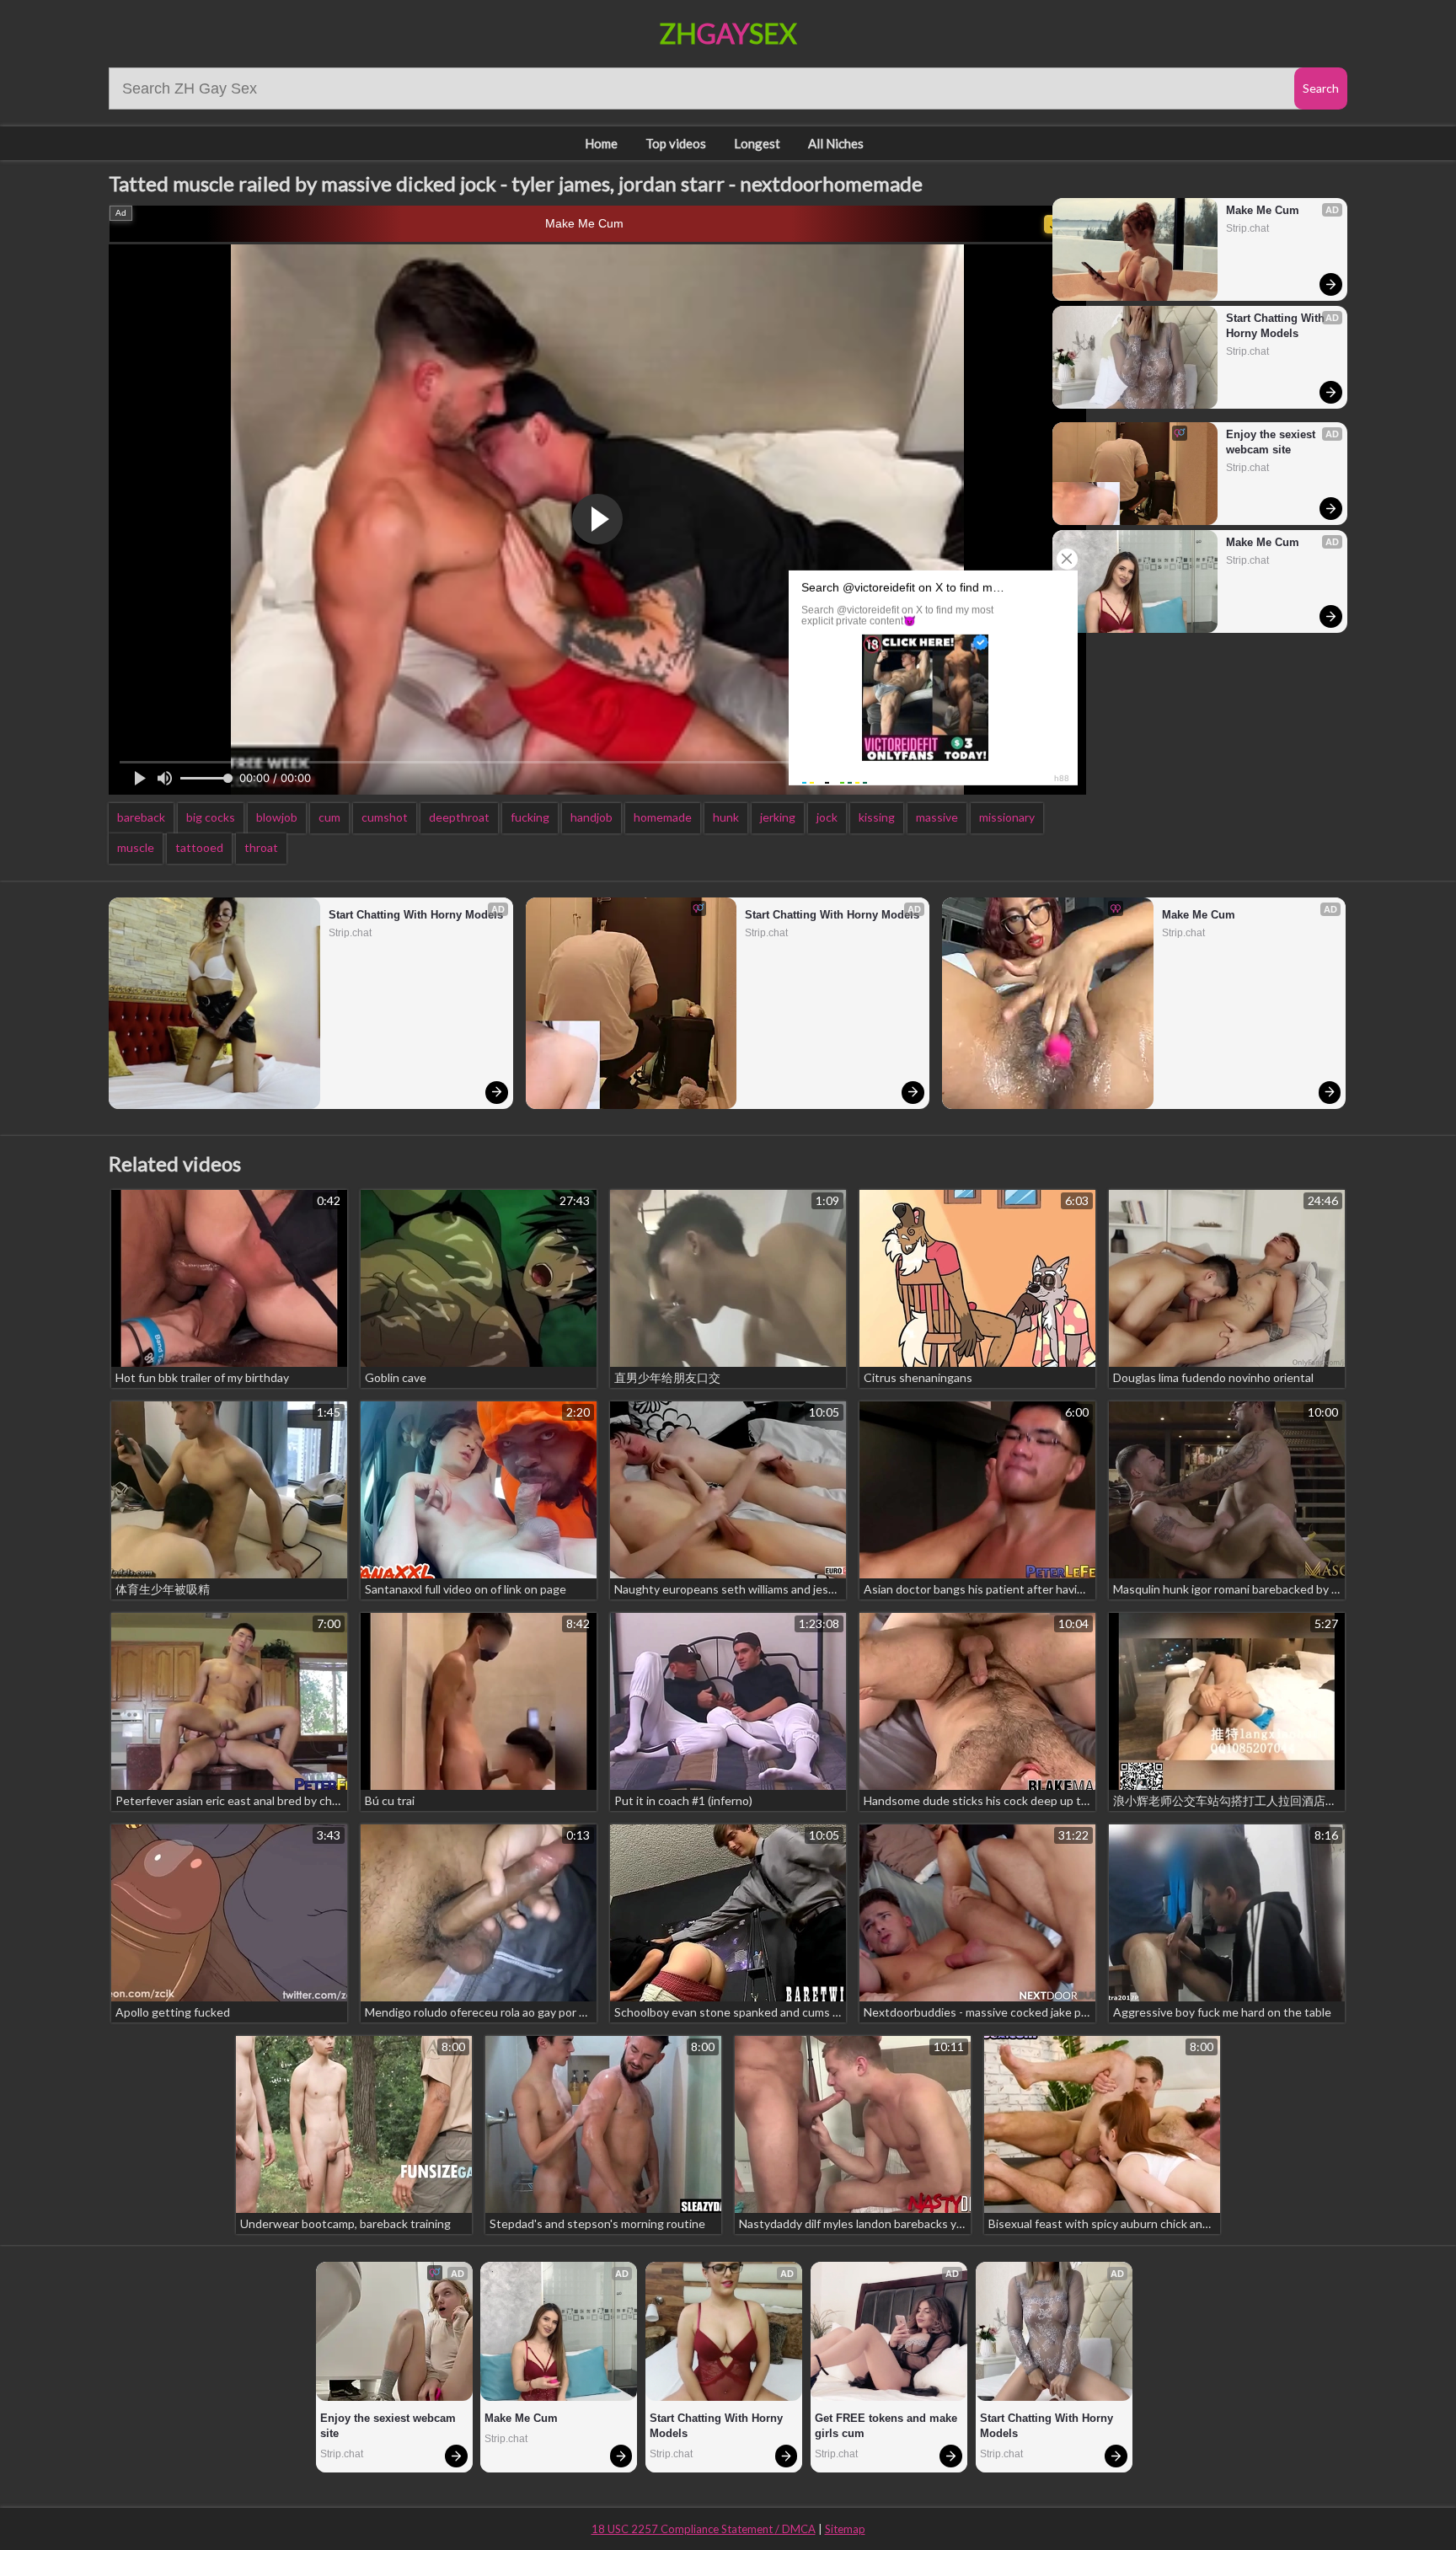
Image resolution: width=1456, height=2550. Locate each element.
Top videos (676, 143)
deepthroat (459, 817)
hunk (726, 817)
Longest (757, 143)
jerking (778, 817)
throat (261, 847)
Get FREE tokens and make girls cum (888, 2426)
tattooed (199, 847)
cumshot (385, 817)
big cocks (211, 817)
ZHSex (728, 33)
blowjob (277, 817)
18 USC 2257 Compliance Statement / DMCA (704, 2529)
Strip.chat (1247, 228)
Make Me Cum (584, 223)
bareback (141, 817)
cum (329, 817)
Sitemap (845, 2529)
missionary (1007, 817)
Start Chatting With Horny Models (1277, 326)
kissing (877, 817)
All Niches (836, 143)
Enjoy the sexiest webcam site (1272, 442)
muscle (136, 847)
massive (937, 817)
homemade (663, 817)
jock (827, 817)
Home (601, 143)
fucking (530, 817)
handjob (591, 817)
